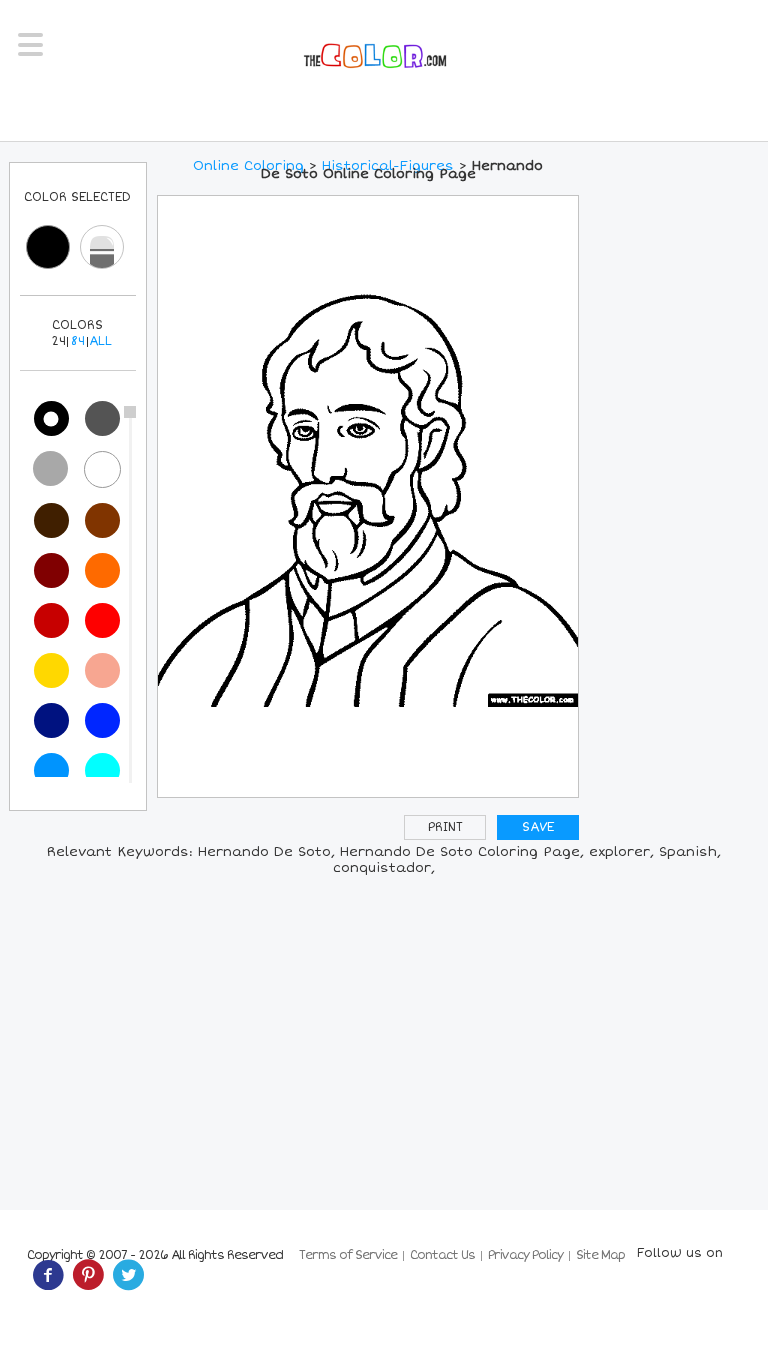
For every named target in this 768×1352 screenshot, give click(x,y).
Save (538, 827)
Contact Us (442, 1255)
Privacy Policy (525, 1255)
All (100, 341)
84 (78, 341)
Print (445, 827)
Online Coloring (248, 166)
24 (58, 341)
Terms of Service (348, 1255)
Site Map (600, 1255)
